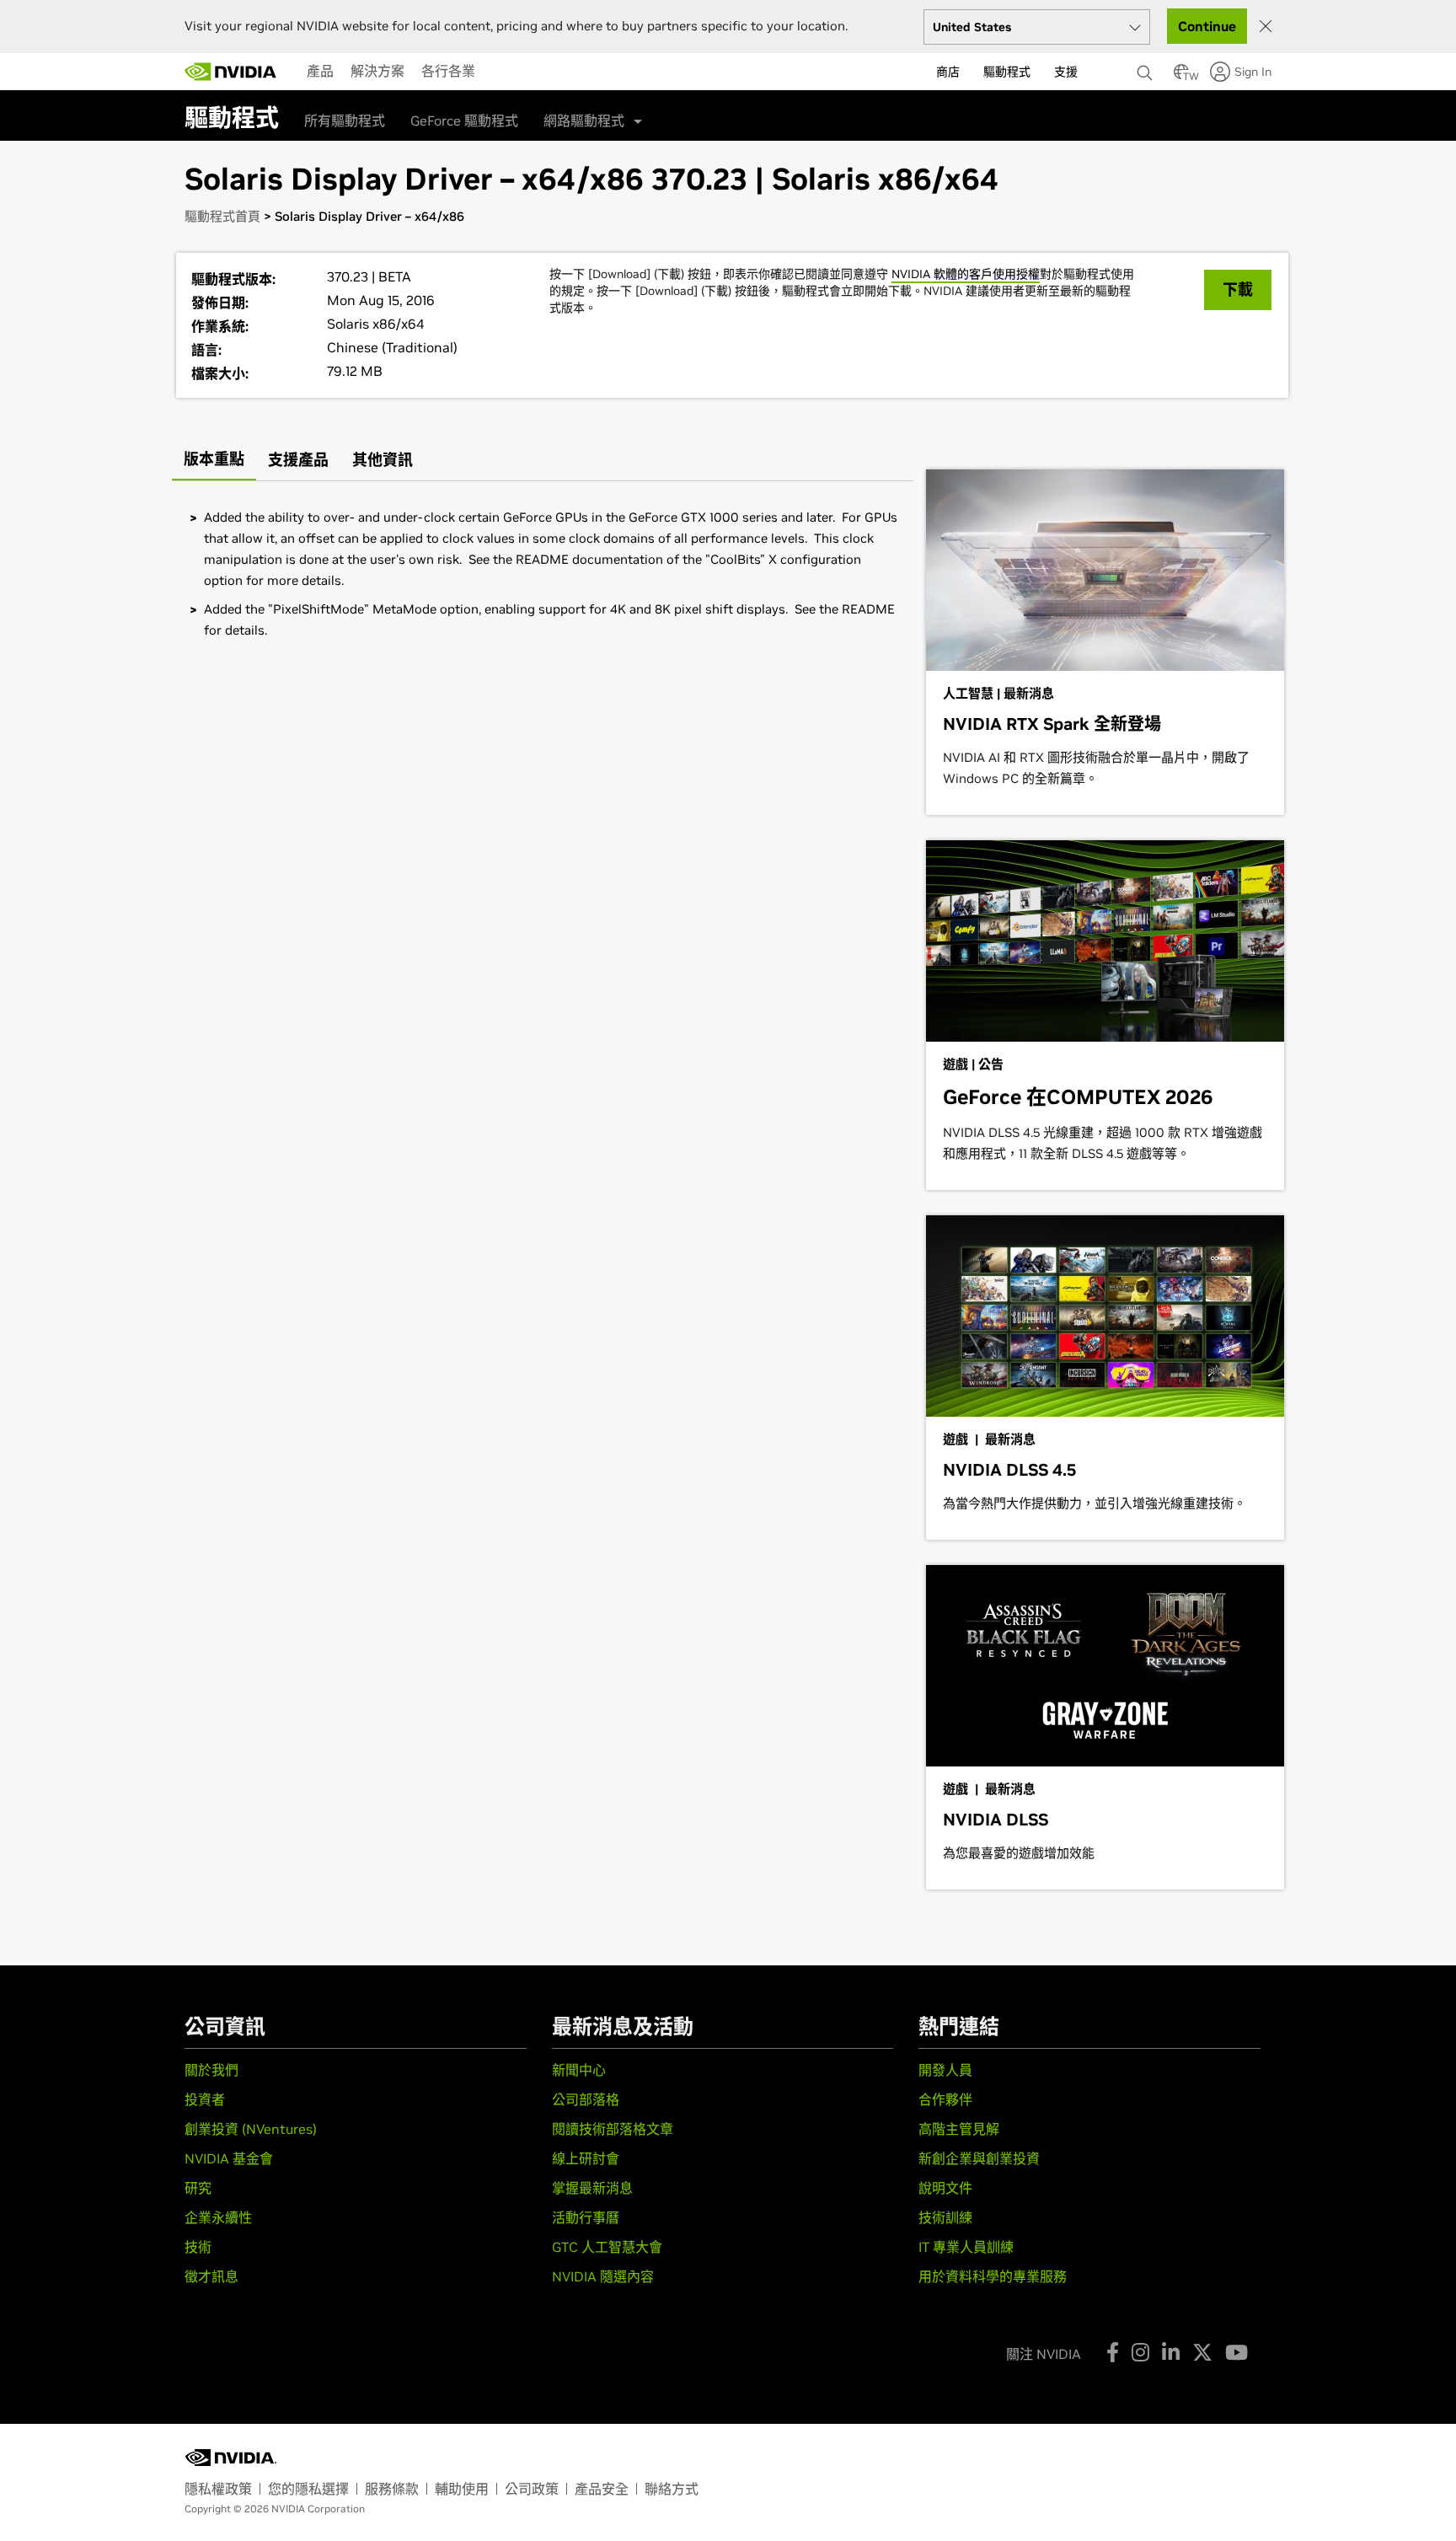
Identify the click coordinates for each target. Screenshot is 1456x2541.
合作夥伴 (945, 2099)
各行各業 (448, 71)
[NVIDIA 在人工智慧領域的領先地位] (231, 72)
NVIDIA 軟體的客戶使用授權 (966, 274)
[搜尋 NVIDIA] (1147, 68)
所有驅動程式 (345, 121)
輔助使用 (462, 2489)
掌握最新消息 (592, 2188)
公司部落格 (586, 2099)
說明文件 (945, 2188)
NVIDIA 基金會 (229, 2158)
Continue (1207, 26)
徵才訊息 (211, 2276)
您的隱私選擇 (308, 2489)
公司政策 (532, 2489)
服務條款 (392, 2489)
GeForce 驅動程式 (464, 121)
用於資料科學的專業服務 (993, 2276)
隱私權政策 (218, 2489)
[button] (1181, 77)
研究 (198, 2188)
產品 (320, 71)
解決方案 (377, 71)
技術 (198, 2247)
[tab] (214, 461)
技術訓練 (945, 2217)
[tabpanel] (543, 574)
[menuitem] (320, 71)
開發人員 (945, 2070)
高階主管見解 (959, 2129)
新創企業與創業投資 (979, 2158)
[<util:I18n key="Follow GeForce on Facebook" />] (1113, 2352)
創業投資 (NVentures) (251, 2129)
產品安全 (602, 2489)
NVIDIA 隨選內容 (603, 2276)
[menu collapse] (497, 72)
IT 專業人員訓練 (966, 2247)
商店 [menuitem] (948, 72)
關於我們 (211, 2070)
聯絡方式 (672, 2489)
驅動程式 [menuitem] (1007, 72)
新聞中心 (579, 2070)
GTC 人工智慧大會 (607, 2247)
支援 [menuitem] (1066, 72)
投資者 (205, 2099)
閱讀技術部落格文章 (613, 2129)
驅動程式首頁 (222, 216)
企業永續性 (218, 2217)
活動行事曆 (586, 2217)
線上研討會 (586, 2158)
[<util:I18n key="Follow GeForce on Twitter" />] (1202, 2352)
